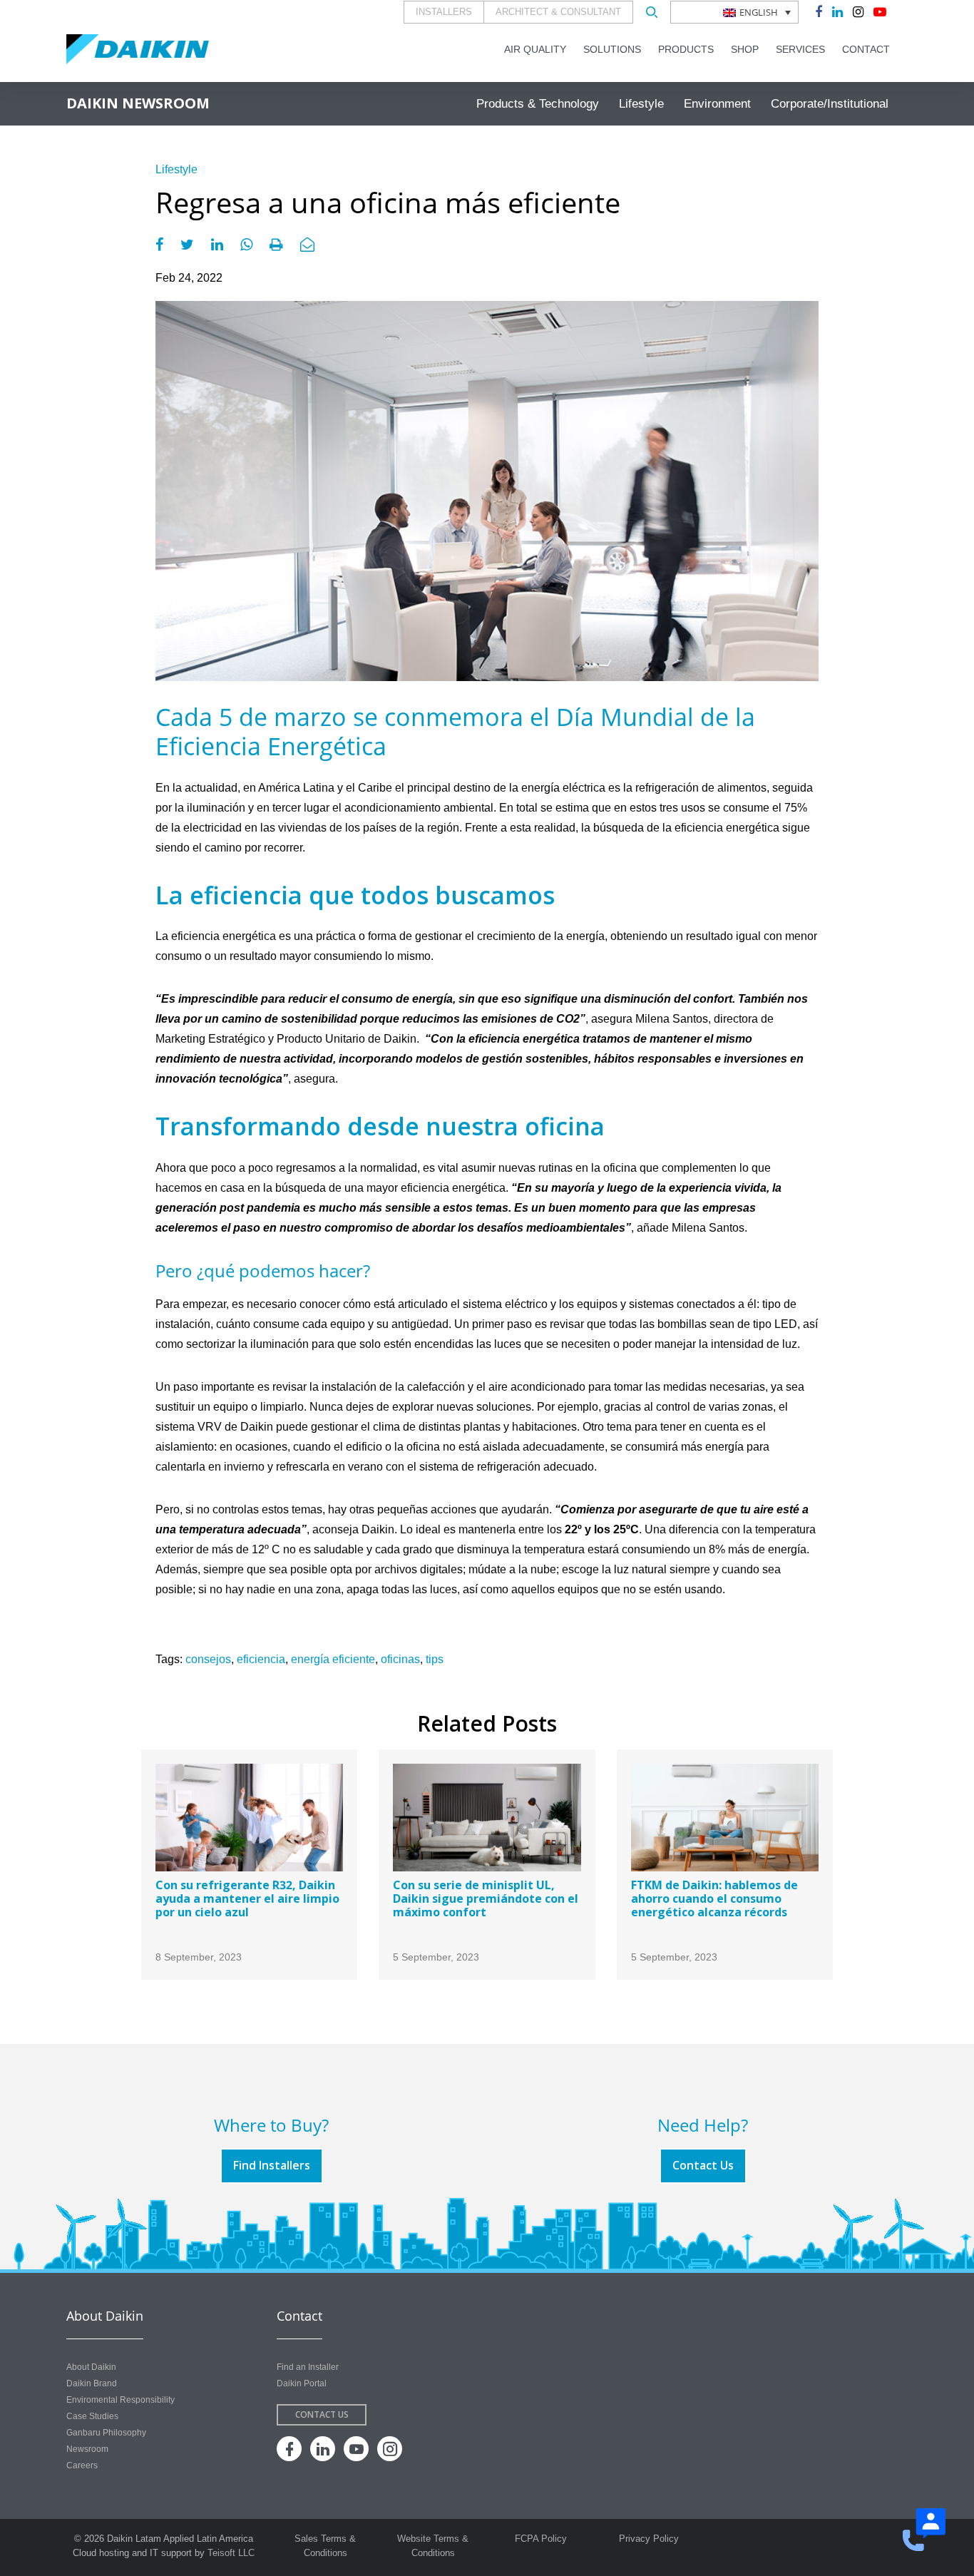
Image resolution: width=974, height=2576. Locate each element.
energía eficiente (333, 1659)
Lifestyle (641, 104)
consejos (208, 1659)
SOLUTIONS (612, 49)
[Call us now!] (924, 2530)
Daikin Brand (92, 2383)
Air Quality (535, 49)
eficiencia (261, 1659)
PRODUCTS (686, 49)
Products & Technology (538, 104)
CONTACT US (322, 2414)
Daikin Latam (138, 49)
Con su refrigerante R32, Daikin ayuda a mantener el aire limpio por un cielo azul (247, 1898)
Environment (717, 104)
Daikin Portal (302, 2383)
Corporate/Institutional (830, 104)
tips (435, 1659)
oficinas (400, 1659)
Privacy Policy (649, 2539)
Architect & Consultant (558, 12)
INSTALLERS (444, 12)
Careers (82, 2465)
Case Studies (92, 2416)
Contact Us (703, 2165)
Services (800, 49)
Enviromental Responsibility (121, 2400)
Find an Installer (308, 2367)
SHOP (745, 49)
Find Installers (272, 2165)
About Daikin (91, 2367)
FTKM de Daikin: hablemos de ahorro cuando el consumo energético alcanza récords (714, 1898)
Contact (866, 49)
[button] (734, 12)
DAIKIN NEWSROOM (138, 103)
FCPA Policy (541, 2539)
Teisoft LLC (231, 2553)
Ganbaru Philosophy (106, 2433)
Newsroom (87, 2449)
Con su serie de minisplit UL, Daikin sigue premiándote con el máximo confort (486, 1898)
